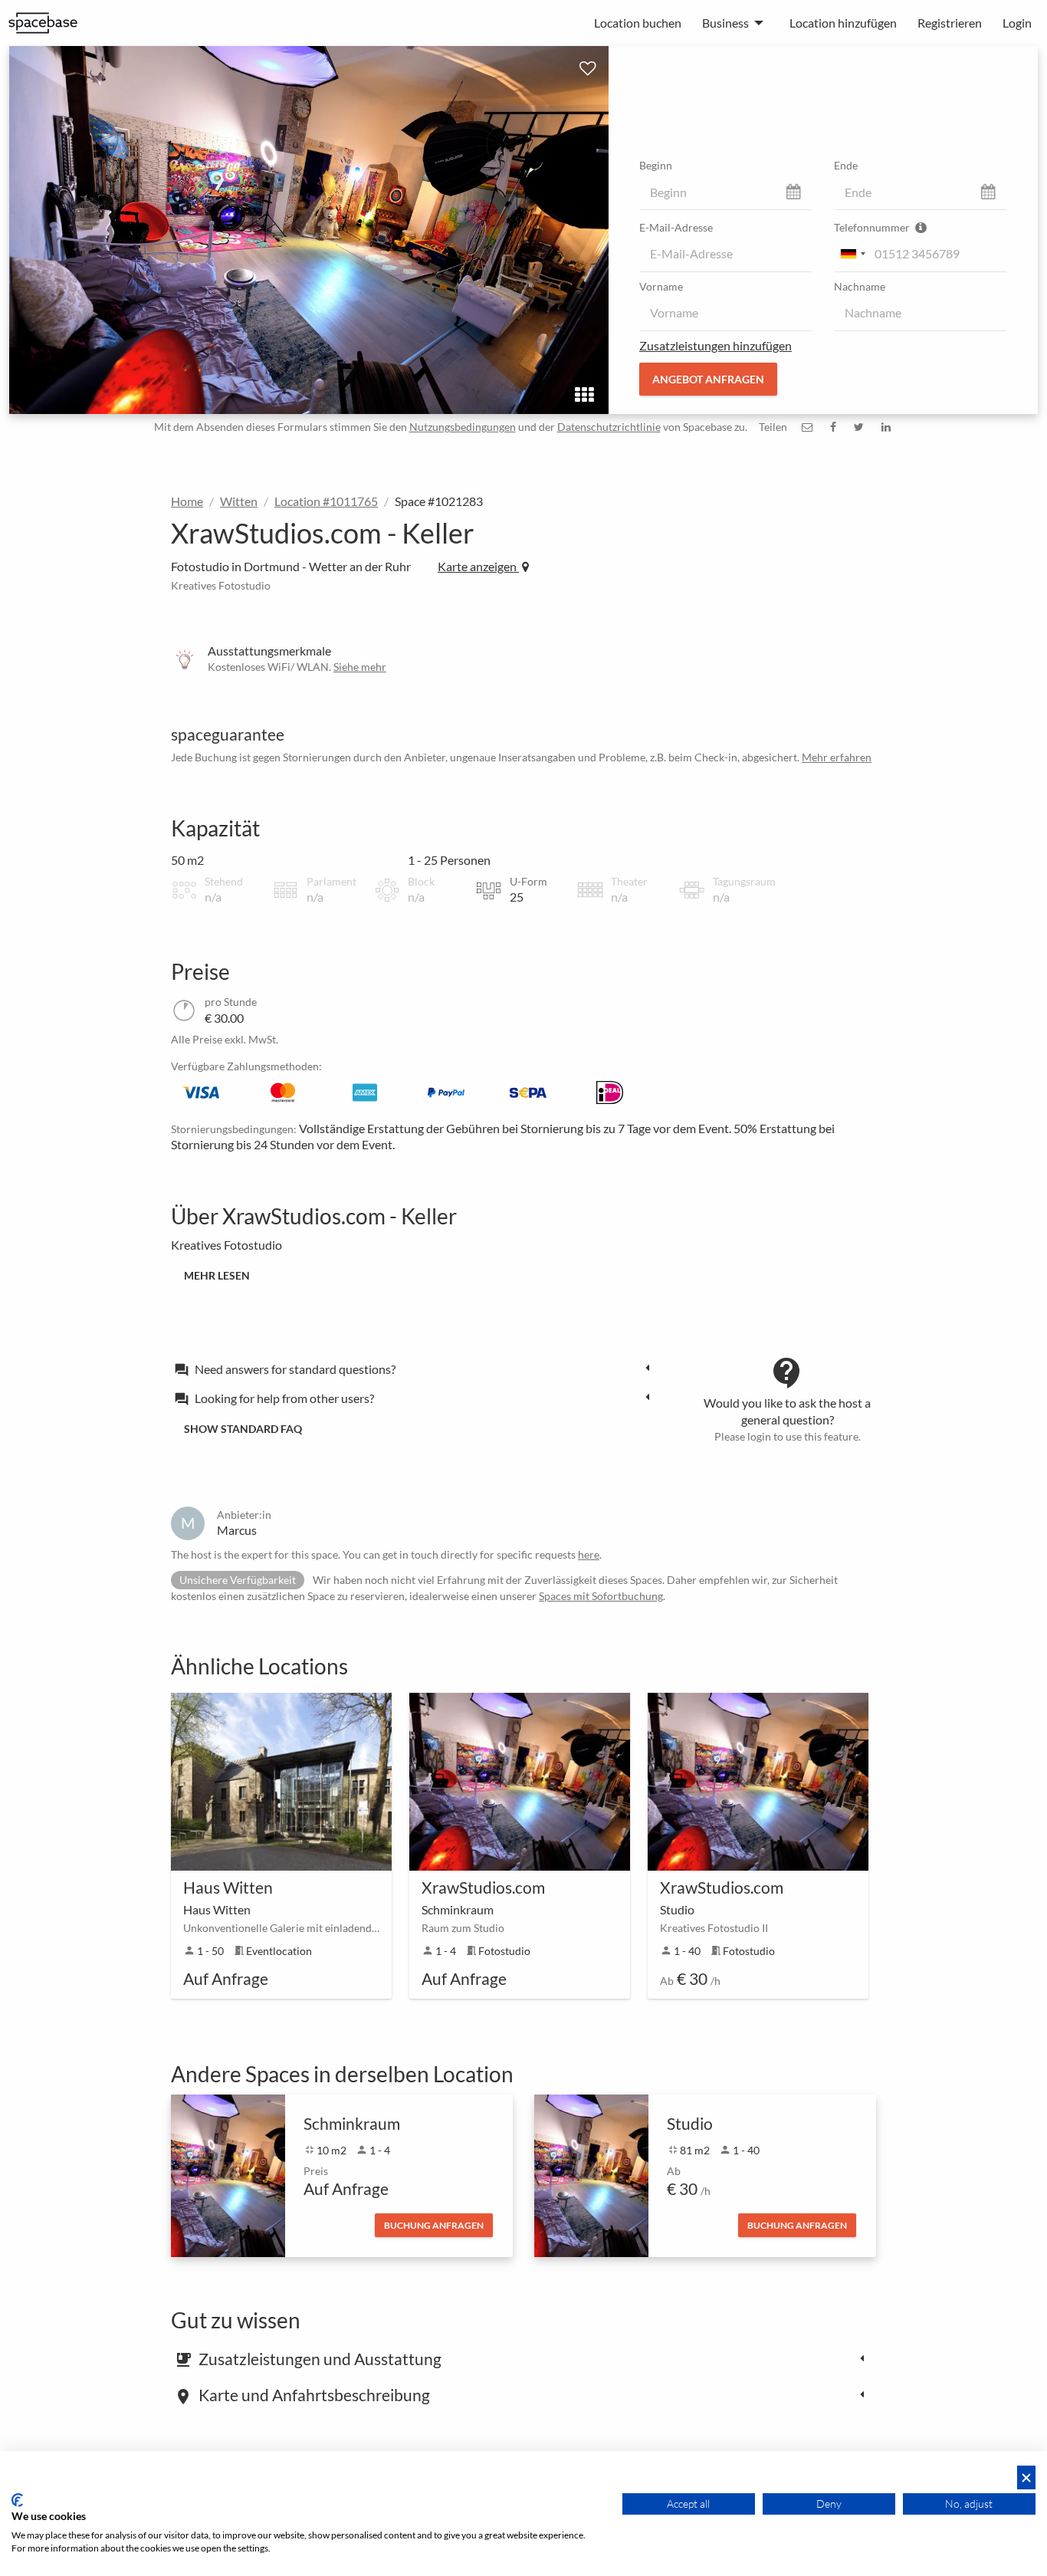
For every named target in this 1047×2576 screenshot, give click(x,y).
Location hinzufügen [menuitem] (843, 23)
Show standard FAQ (243, 1429)
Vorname (661, 286)
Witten (239, 501)
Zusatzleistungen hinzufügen (716, 345)
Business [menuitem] (725, 23)
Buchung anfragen (434, 2225)
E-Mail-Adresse (676, 227)
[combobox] (852, 254)
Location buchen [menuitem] (638, 23)
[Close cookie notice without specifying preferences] (1026, 2477)
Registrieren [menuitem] (950, 23)
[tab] (416, 1368)
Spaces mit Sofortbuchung (601, 1596)
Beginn (656, 165)
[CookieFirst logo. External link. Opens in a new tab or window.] (17, 2500)
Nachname (860, 286)
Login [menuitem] (1017, 23)
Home (187, 501)
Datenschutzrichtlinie (609, 427)
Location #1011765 (326, 501)
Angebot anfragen (708, 379)
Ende (846, 165)
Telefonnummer (873, 227)
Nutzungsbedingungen (463, 427)
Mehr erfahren (837, 757)
